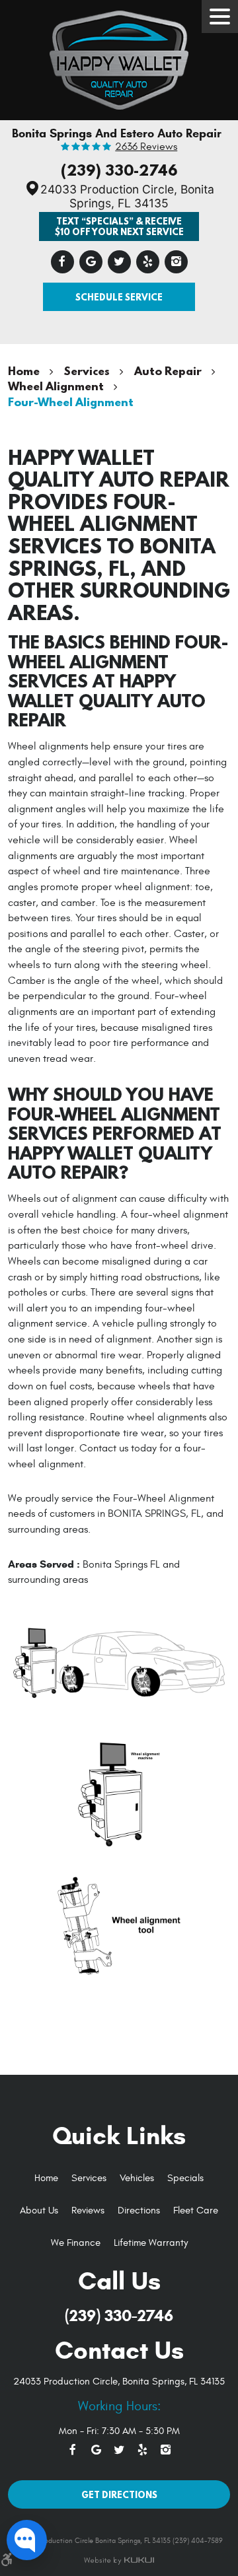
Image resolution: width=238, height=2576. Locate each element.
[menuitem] (46, 2179)
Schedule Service (119, 297)
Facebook (62, 262)
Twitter (119, 262)
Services (87, 371)
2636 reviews (146, 147)
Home (24, 371)
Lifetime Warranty (151, 2243)
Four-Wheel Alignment (71, 402)
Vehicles (137, 2178)
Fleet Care (196, 2210)
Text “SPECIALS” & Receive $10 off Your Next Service (119, 226)
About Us (39, 2210)
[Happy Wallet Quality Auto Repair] (119, 57)
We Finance (76, 2243)
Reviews (88, 2210)
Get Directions (119, 2494)
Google (91, 262)
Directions (139, 2210)
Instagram (176, 262)
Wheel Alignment (56, 386)
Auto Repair (168, 371)
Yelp (148, 262)
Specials (185, 2178)
